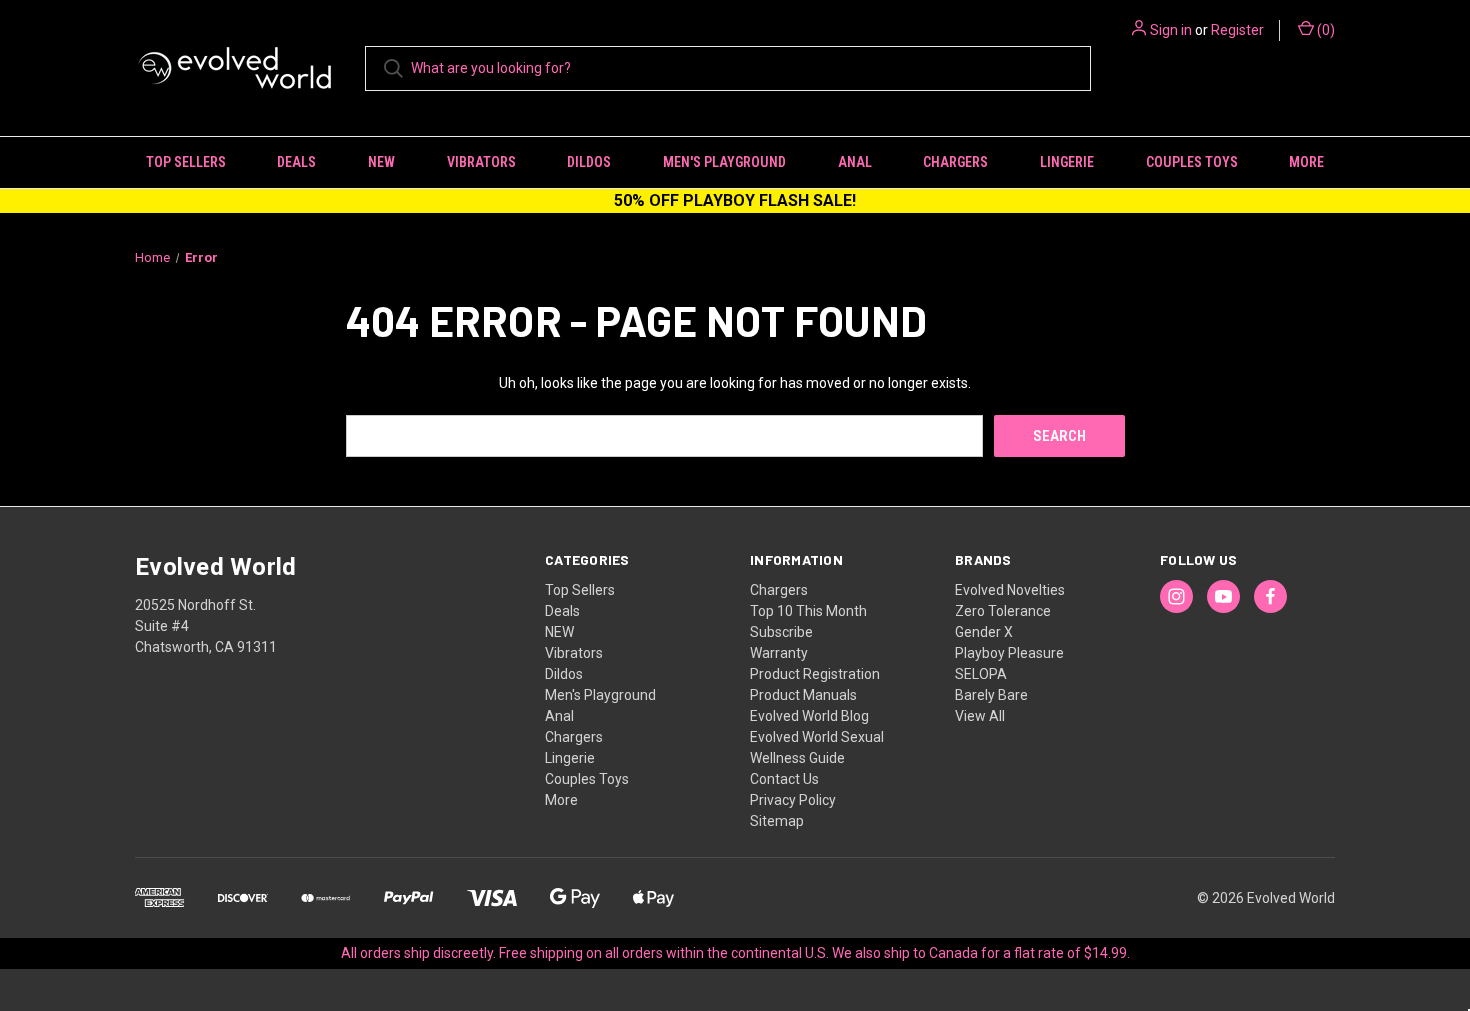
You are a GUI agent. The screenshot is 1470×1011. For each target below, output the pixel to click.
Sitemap (777, 821)
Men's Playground (724, 162)
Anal (855, 162)
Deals (296, 162)
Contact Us (784, 779)
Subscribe (781, 632)
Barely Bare (991, 695)
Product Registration (815, 674)
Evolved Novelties (1010, 590)
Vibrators (481, 162)
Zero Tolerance (1003, 611)
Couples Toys (1192, 162)
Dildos (589, 162)
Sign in (1171, 30)
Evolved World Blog (809, 716)
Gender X (984, 632)
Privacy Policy (793, 800)
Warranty (779, 653)
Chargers (955, 162)
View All (980, 716)
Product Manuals (803, 695)
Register (1237, 30)
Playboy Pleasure (1009, 653)
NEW (381, 162)
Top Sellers (186, 162)
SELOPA (981, 674)
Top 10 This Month (808, 611)
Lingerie (1067, 162)
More (1306, 162)
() (1324, 30)
